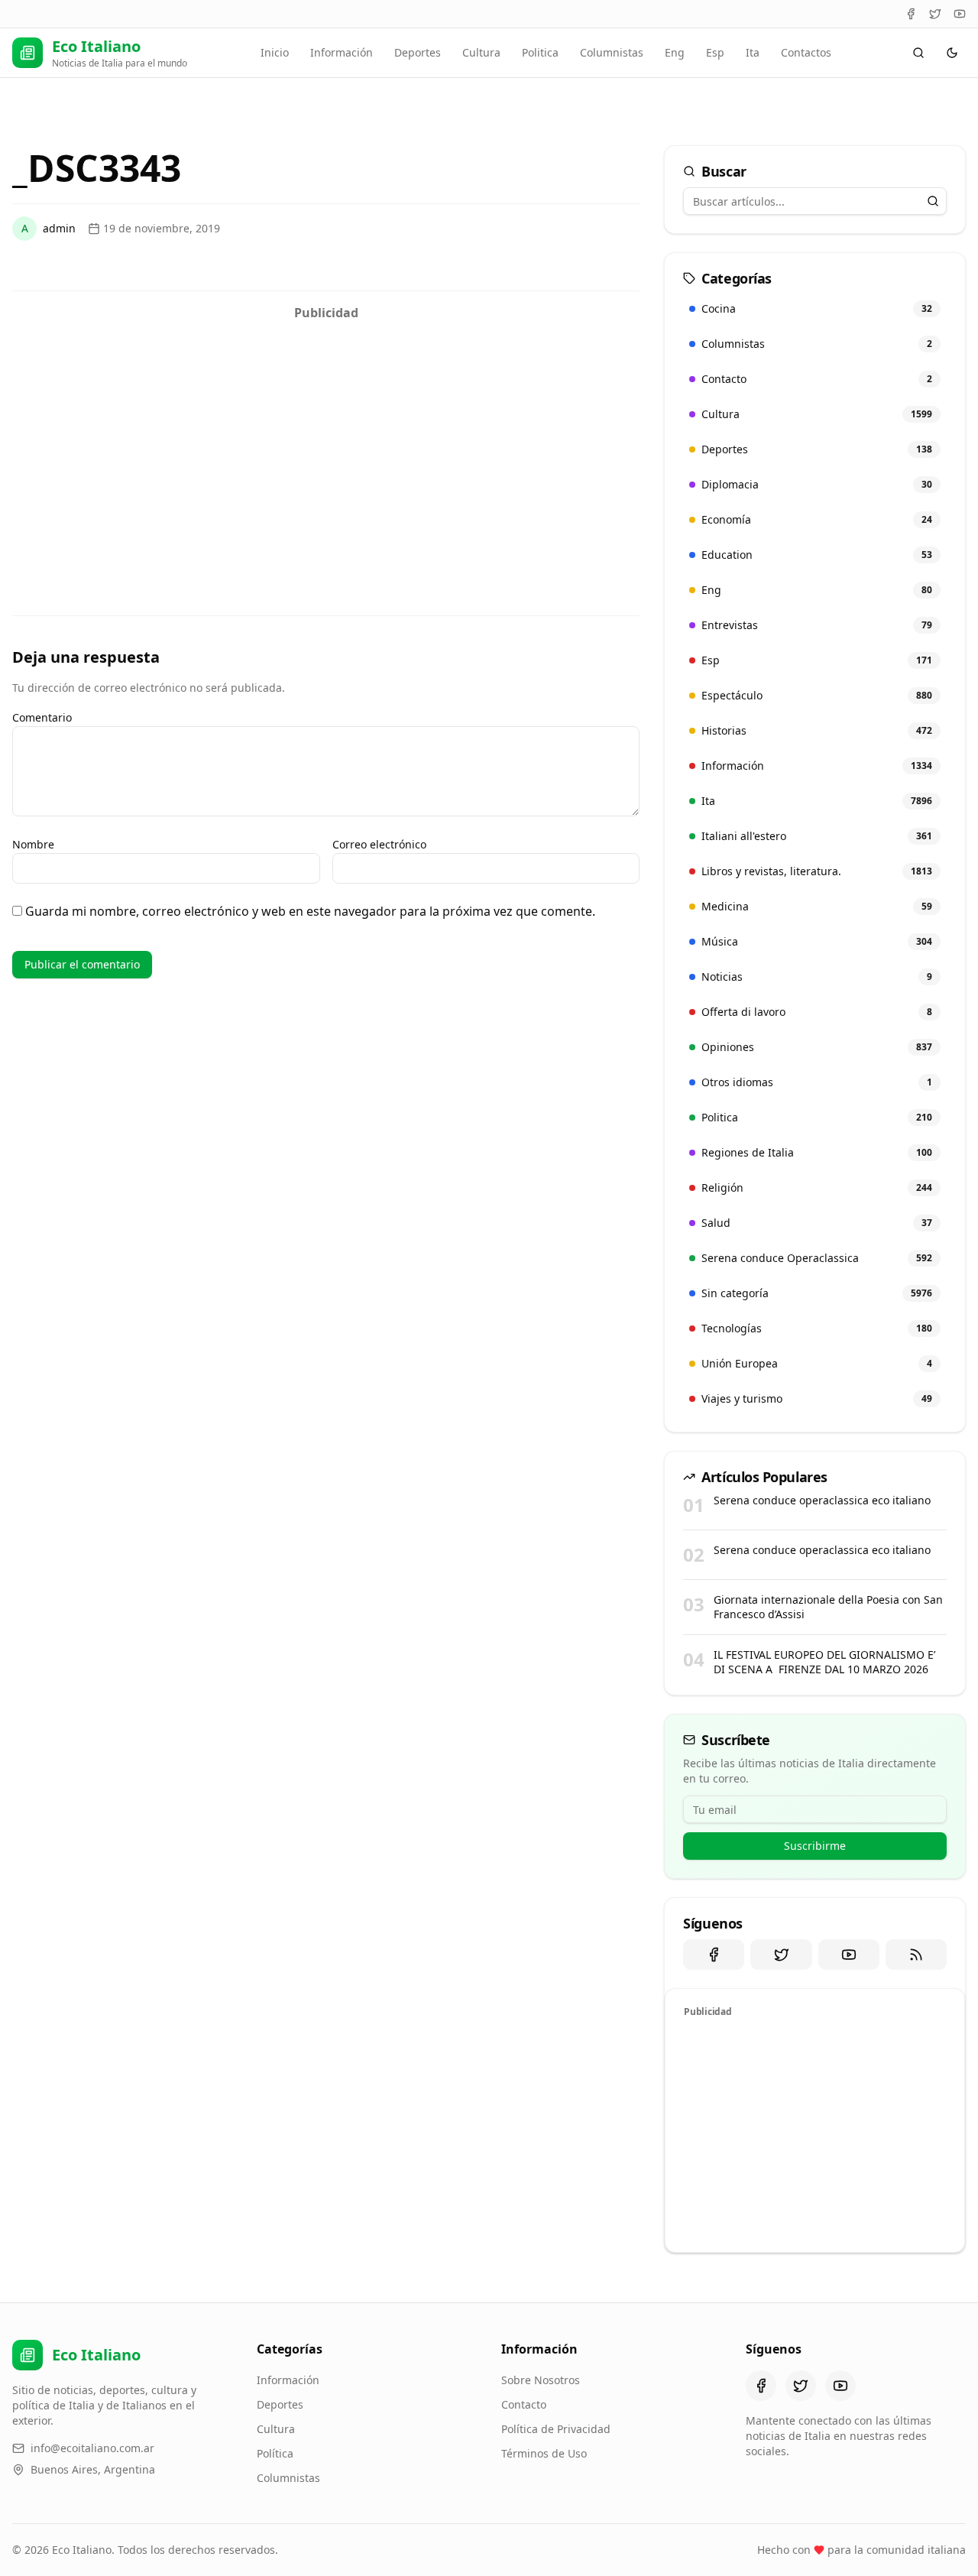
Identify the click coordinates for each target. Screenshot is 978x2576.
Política (275, 2453)
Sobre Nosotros (541, 2380)
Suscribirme (815, 1846)
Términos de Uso (544, 2453)
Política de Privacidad (556, 2429)
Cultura (481, 52)
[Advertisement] (326, 435)
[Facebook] (911, 14)
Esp (715, 52)
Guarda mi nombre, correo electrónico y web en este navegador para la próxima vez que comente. (310, 911)
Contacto (524, 2404)
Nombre (33, 844)
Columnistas (612, 52)
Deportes (418, 52)
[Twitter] (935, 14)
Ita (753, 52)
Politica (540, 52)
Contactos (806, 52)
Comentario (42, 717)
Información (342, 52)
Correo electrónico (379, 844)
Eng (675, 52)
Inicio (275, 52)
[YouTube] (960, 14)
